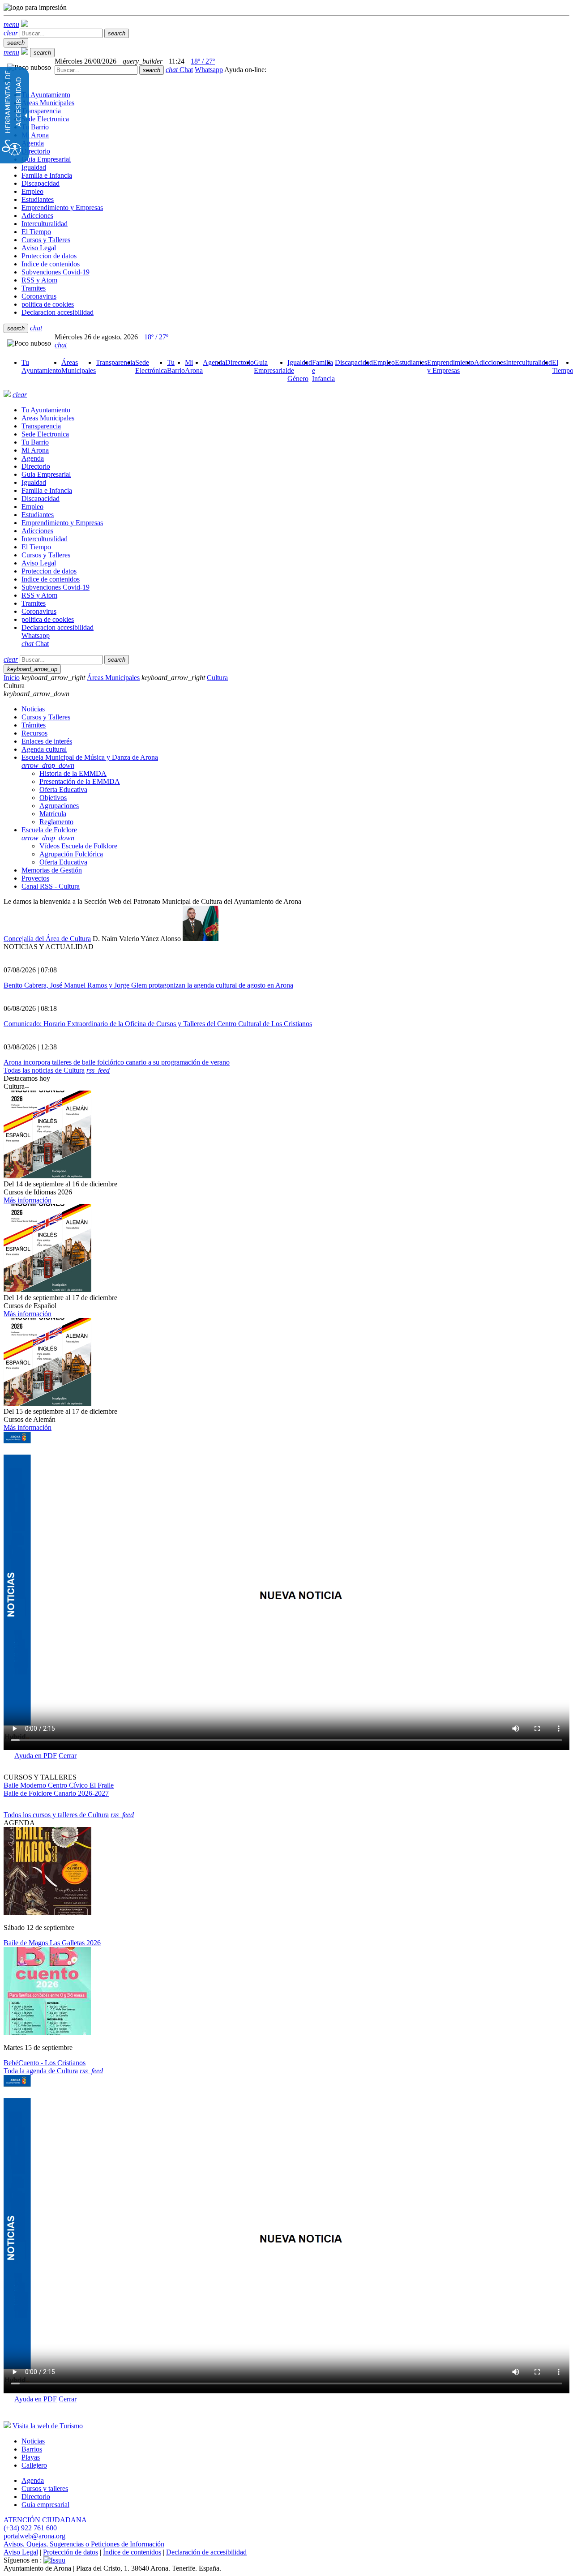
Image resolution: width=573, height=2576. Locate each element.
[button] (11, 24)
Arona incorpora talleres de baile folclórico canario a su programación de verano (117, 1062)
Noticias (33, 2441)
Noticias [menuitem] (33, 709)
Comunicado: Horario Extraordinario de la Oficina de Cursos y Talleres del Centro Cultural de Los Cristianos (158, 1024)
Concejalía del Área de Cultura (47, 939)
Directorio (36, 2497)
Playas (31, 2457)
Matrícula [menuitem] (53, 814)
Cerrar (68, 1756)
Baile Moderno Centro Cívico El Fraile (59, 1785)
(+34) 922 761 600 (30, 2528)
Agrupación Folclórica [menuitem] (71, 854)
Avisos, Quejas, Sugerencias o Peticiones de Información (84, 2544)
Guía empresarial (45, 2505)
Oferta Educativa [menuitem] (63, 789)
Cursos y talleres (45, 2488)
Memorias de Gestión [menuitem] (52, 870)
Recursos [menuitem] (34, 733)
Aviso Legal (21, 2552)
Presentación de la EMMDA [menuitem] (80, 781)
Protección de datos (71, 2552)
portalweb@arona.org (34, 2536)
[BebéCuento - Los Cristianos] (47, 2032)
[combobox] (96, 70)
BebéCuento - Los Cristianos (45, 2063)
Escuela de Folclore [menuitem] (49, 834)
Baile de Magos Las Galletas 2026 (52, 1943)
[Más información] (47, 1176)
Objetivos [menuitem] (53, 798)
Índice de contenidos (132, 2552)
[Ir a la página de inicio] (7, 395)
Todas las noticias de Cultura (44, 1070)
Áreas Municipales (113, 678)
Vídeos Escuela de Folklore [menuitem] (78, 846)
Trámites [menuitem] (34, 725)
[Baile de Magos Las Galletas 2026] (47, 1912)
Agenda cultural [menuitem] (44, 749)
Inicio (12, 678)
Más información (28, 1200)
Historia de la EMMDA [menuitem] (73, 773)
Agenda (33, 2480)
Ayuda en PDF (36, 1756)
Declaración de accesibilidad (206, 2552)
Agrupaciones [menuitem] (59, 806)
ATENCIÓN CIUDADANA (45, 2520)
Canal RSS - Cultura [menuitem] (51, 886)
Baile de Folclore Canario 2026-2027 (56, 1793)
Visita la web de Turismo (48, 2426)
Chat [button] (179, 70)
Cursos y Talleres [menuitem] (46, 717)
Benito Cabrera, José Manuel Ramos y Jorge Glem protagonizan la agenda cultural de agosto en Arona (148, 985)
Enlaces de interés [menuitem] (47, 741)
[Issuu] (54, 2560)
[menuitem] (41, 366)
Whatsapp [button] (209, 70)
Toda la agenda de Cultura (41, 2071)
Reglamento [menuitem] (56, 822)
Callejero (34, 2465)
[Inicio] (25, 24)
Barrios (32, 2449)
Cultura (217, 678)
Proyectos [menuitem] (35, 878)
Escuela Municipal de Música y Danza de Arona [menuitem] (90, 761)
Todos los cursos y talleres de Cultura (56, 1815)
